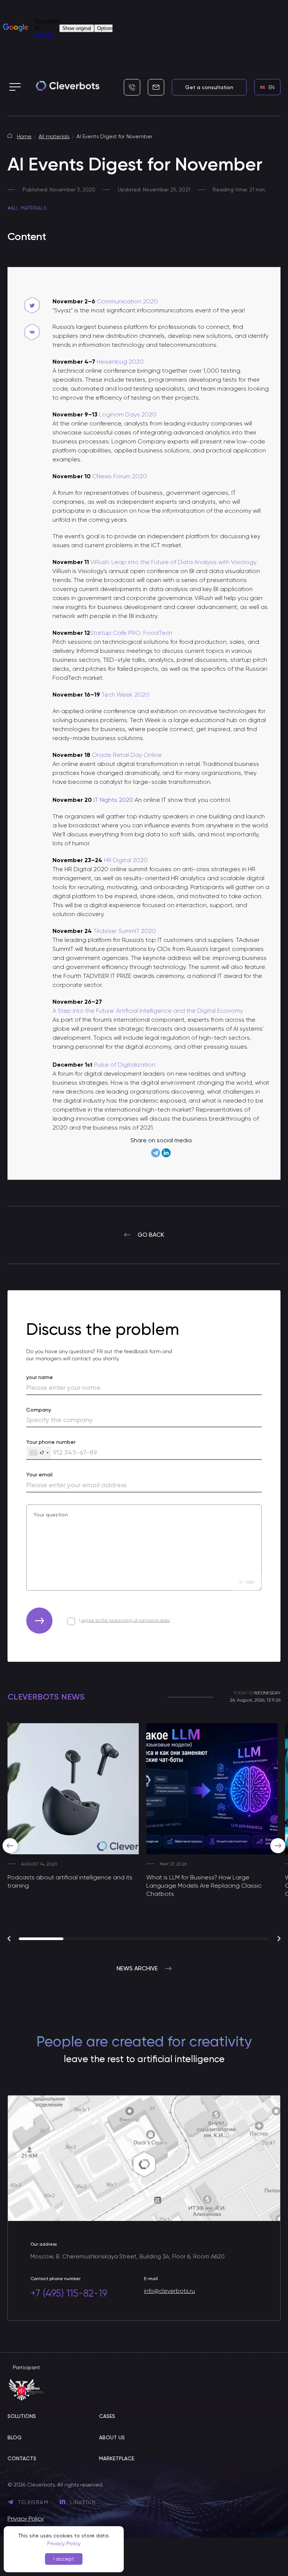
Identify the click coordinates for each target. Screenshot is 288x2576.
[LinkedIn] (166, 1153)
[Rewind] (10, 1846)
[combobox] (39, 1453)
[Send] (39, 1621)
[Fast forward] (278, 1846)
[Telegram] (156, 1153)
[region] (144, 1832)
